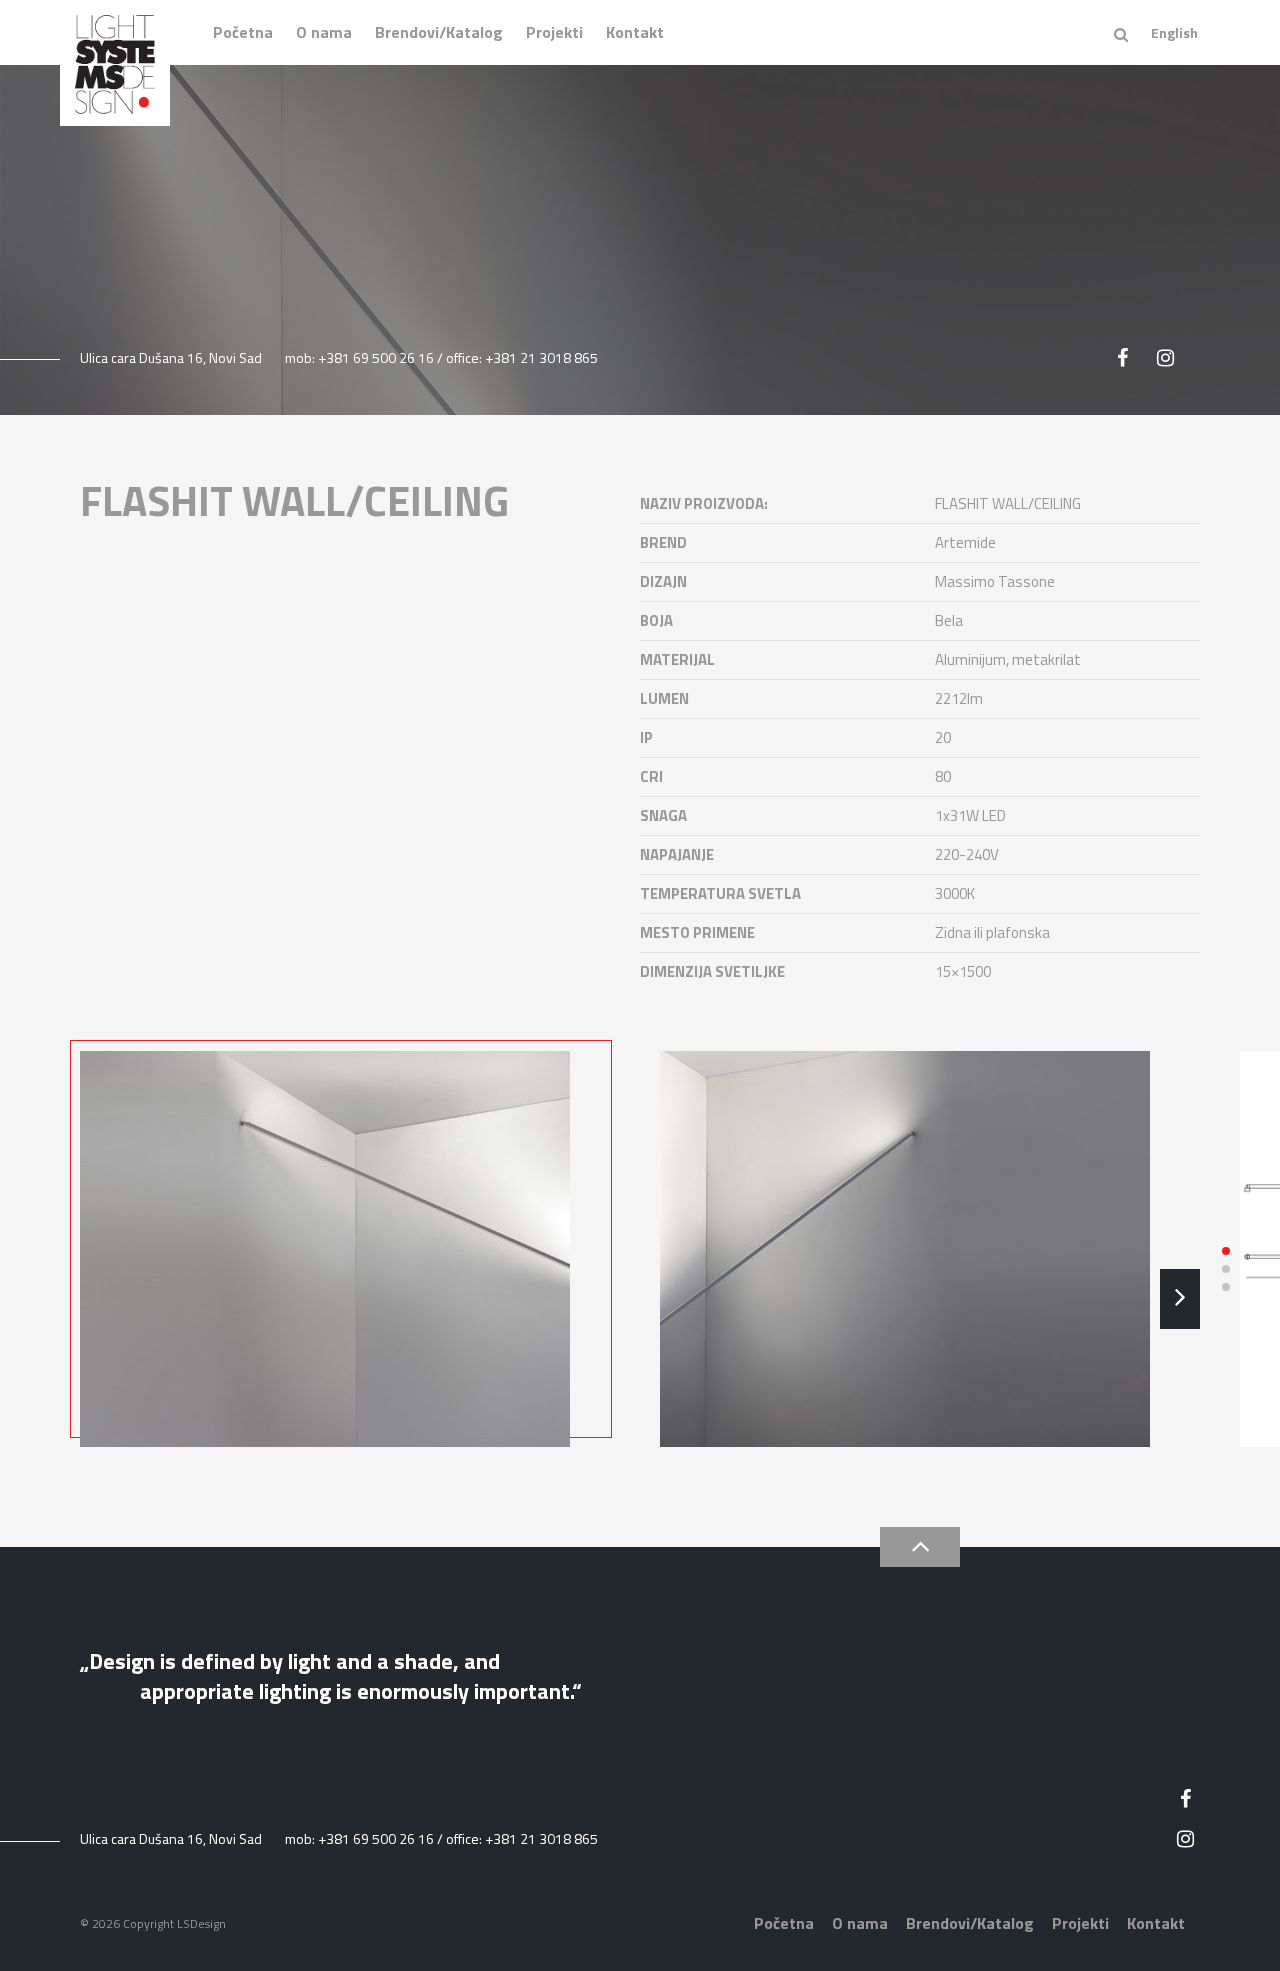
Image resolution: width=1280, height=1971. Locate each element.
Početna (243, 32)
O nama (324, 32)
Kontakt (635, 32)
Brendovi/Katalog (439, 32)
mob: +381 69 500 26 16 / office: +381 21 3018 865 (441, 357)
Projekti (554, 32)
